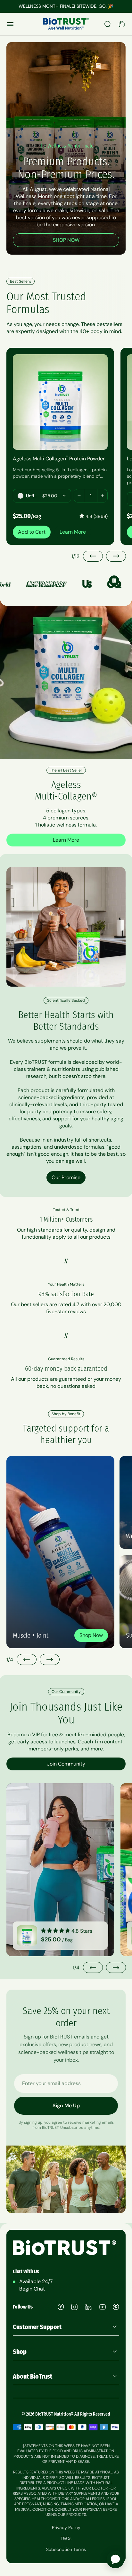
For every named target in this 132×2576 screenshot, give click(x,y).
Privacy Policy (66, 2527)
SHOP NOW (66, 240)
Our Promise (66, 1177)
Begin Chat (32, 2289)
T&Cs (66, 2538)
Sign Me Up (66, 2106)
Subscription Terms (66, 2549)
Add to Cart (32, 532)
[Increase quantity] (102, 496)
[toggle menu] (10, 24)
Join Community (66, 1764)
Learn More (73, 532)
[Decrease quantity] (79, 496)
